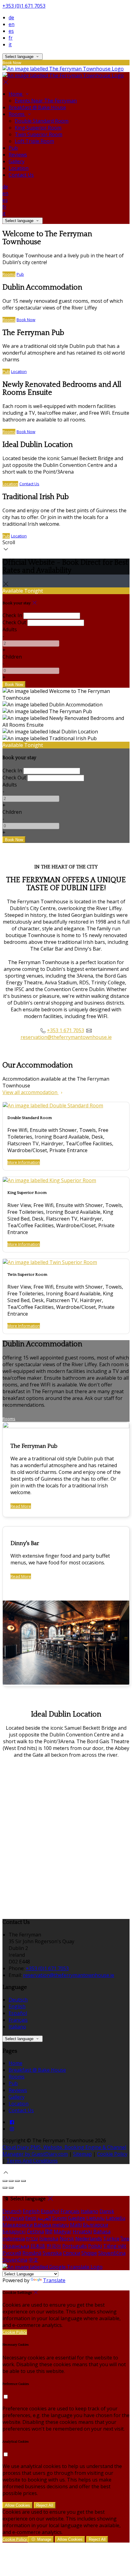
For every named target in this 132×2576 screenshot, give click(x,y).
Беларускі (14, 2232)
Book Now (26, 320)
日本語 (38, 2246)
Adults (10, 629)
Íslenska (49, 2239)
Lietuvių (95, 2218)
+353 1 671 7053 (66, 1030)
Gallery (17, 161)
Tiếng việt (115, 2246)
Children (12, 657)
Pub (13, 148)
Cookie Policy (112, 2154)
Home (16, 94)
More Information (24, 1162)
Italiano (17, 2027)
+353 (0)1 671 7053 (24, 6)
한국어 (54, 2246)
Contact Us (21, 175)
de (11, 17)
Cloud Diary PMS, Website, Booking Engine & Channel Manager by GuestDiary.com (64, 2151)
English (17, 2006)
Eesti (31, 2218)
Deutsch (18, 2000)
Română (32, 2253)
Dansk (107, 2211)
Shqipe (89, 2253)
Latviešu (116, 2218)
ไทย (125, 2239)
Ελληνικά (13, 2218)
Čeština (35, 2232)
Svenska (52, 2253)
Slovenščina (112, 2253)
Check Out (14, 622)
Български (95, 2225)
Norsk (67, 2239)
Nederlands (89, 2239)
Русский (12, 2253)
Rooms (17, 114)
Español (18, 2013)
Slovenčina (15, 2260)
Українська (16, 2246)
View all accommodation (31, 1092)
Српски (72, 2253)
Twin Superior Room (39, 134)
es (11, 31)
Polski (95, 2246)
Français (18, 2020)
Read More (21, 1506)
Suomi (59, 2218)
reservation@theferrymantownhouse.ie (66, 1037)
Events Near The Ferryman (46, 101)
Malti (76, 2225)
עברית (32, 2239)
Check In (12, 615)
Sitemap (82, 2154)
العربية (44, 2218)
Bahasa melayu (51, 2225)
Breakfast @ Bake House (37, 107)
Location (19, 168)
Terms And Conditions (32, 2161)
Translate (54, 2280)
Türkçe (111, 2239)
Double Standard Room (42, 121)
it (10, 44)
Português (75, 2246)
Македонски (17, 2225)
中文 (33, 2260)
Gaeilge (76, 2218)
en (12, 24)
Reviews (18, 155)
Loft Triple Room (34, 141)
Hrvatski (82, 2232)
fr (11, 38)
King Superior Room (38, 128)
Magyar (63, 2232)
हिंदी (49, 2232)
